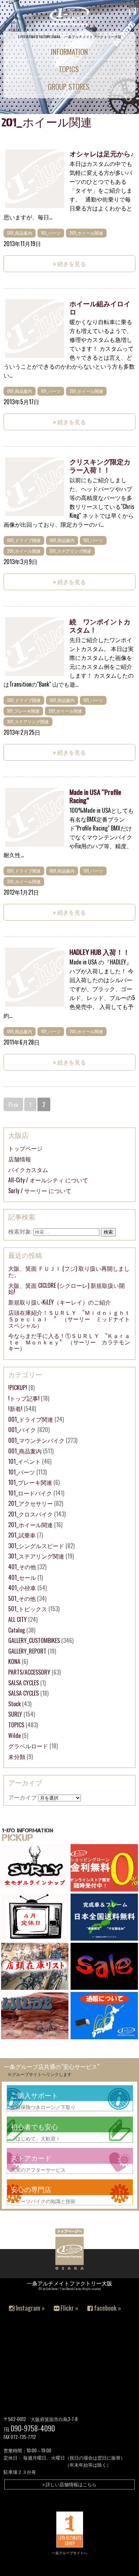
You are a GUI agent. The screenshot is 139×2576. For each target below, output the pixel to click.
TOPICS (16, 1725)
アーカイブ (22, 1797)
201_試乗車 (22, 1535)
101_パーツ (51, 233)
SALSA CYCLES (24, 1683)
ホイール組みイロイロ (100, 307)
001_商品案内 (20, 233)
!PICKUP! (18, 1388)
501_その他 (22, 1598)
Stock (14, 1704)
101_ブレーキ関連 (23, 711)
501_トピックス (28, 1609)
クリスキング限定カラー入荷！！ (100, 465)
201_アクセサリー (30, 1503)
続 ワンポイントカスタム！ (100, 625)
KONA (14, 1661)
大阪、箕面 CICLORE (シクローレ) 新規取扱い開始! (66, 1289)
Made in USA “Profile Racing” (95, 796)
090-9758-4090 (33, 2428)
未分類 (17, 1757)
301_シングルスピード (36, 1546)
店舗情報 (20, 1159)
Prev (13, 1104)
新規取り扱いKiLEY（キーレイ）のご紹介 (60, 1302)
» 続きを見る (69, 264)
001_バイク (22, 1430)
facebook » (107, 2308)
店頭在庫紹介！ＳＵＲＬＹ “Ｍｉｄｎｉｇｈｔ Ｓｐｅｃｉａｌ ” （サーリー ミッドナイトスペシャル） (72, 1319)
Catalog (17, 1630)
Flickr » (69, 2308)
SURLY (15, 1714)
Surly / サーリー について (40, 1191)
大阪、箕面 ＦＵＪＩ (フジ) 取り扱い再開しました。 (69, 1271)
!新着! (15, 1409)
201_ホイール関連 (86, 233)
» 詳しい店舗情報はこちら (69, 2484)
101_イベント (24, 1461)
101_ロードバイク (30, 1493)
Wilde (14, 1735)
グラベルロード (28, 1746)
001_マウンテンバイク (36, 1440)
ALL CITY (17, 1619)
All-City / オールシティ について (48, 1180)
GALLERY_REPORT (27, 1651)
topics (69, 69)
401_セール (22, 1577)
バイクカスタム (28, 1170)
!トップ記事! (24, 1398)
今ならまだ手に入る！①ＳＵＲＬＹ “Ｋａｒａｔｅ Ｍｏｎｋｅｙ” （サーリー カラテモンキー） (69, 1342)
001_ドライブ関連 (24, 540)
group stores (69, 86)
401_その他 (22, 1567)
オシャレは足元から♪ (102, 153)
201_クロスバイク (30, 1514)
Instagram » (30, 2308)
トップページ (25, 1148)
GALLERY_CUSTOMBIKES (34, 1640)
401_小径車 (22, 1588)
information (69, 51)
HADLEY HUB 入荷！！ (100, 952)
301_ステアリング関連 (70, 551)
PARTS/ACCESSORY (29, 1672)
